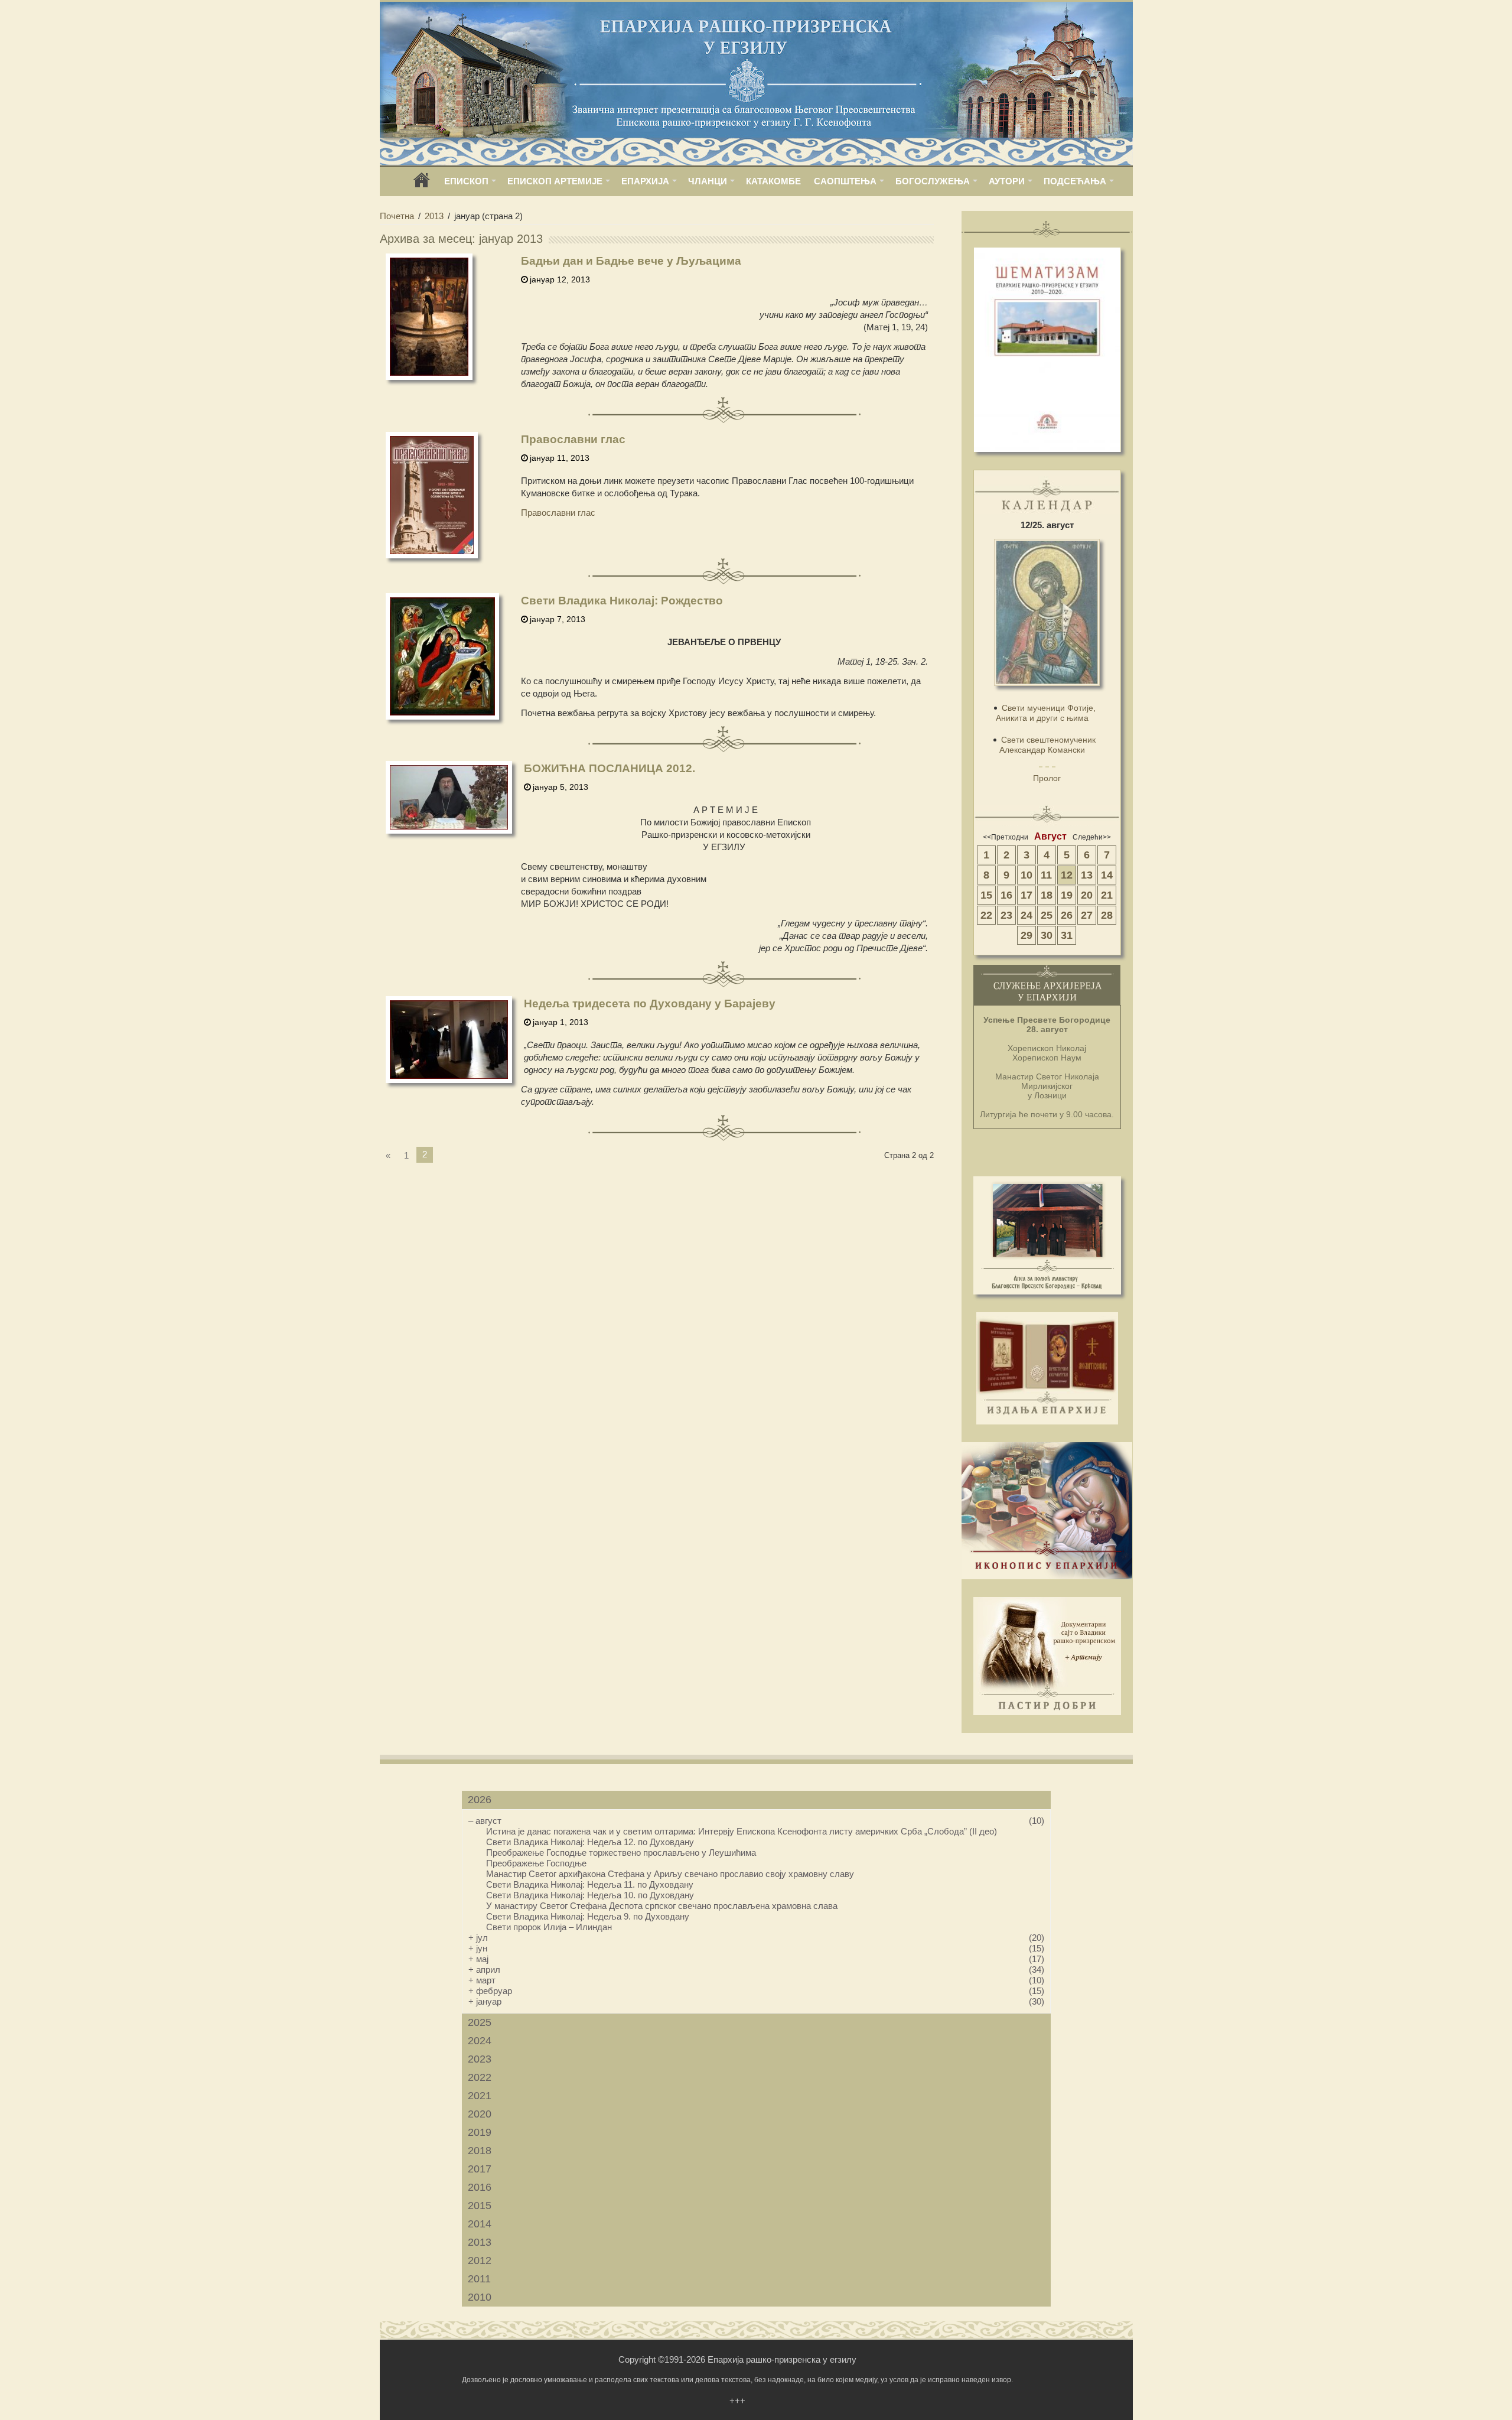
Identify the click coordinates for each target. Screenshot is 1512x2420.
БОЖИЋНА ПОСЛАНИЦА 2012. (610, 768)
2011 (479, 2279)
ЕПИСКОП (466, 181)
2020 (480, 2114)
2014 (480, 2224)
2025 (480, 2022)
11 (1046, 875)
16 (1006, 895)
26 (1067, 915)
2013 (434, 216)
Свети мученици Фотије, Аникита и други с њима (1046, 713)
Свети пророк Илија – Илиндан (549, 1927)
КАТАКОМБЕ (773, 181)
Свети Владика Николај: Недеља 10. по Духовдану (590, 1895)
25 (1047, 915)
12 (1067, 875)
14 (1107, 875)
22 (986, 915)
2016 (480, 2187)
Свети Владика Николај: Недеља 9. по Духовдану (588, 1916)
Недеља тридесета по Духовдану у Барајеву (650, 1004)
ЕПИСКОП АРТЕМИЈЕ (555, 181)
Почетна (397, 216)
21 (1107, 895)
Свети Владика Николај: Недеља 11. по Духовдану (590, 1884)
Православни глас (573, 439)
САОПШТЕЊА (845, 181)
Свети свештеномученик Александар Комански (1047, 745)
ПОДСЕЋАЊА (1075, 181)
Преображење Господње (536, 1863)
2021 (480, 2096)
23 (1006, 915)
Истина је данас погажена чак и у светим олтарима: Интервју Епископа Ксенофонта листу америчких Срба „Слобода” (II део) (742, 1831)
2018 (480, 2151)
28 (1107, 915)
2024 (480, 2041)
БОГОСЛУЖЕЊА (933, 181)
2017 (480, 2169)
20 (1087, 895)
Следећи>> (1092, 837)
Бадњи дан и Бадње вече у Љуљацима (631, 261)
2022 (480, 2077)
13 (1087, 875)
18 (1047, 895)
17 (1027, 895)
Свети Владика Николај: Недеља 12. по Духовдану (590, 1842)
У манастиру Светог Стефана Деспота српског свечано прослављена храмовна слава (662, 1906)
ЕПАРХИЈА (645, 181)
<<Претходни (1006, 837)
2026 (480, 1800)
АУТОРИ (1007, 181)
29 (1027, 935)
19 (1067, 895)
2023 (480, 2059)
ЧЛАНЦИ (708, 181)
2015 (480, 2206)
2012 (480, 2260)
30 (1047, 935)
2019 (480, 2132)
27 (1087, 915)
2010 (480, 2297)
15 (986, 895)
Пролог (1047, 778)
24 (1027, 915)
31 (1067, 935)
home (422, 184)
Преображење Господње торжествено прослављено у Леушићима (621, 1853)
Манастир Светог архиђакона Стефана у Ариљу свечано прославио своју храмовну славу (670, 1874)
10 (1027, 875)
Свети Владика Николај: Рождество (622, 601)
